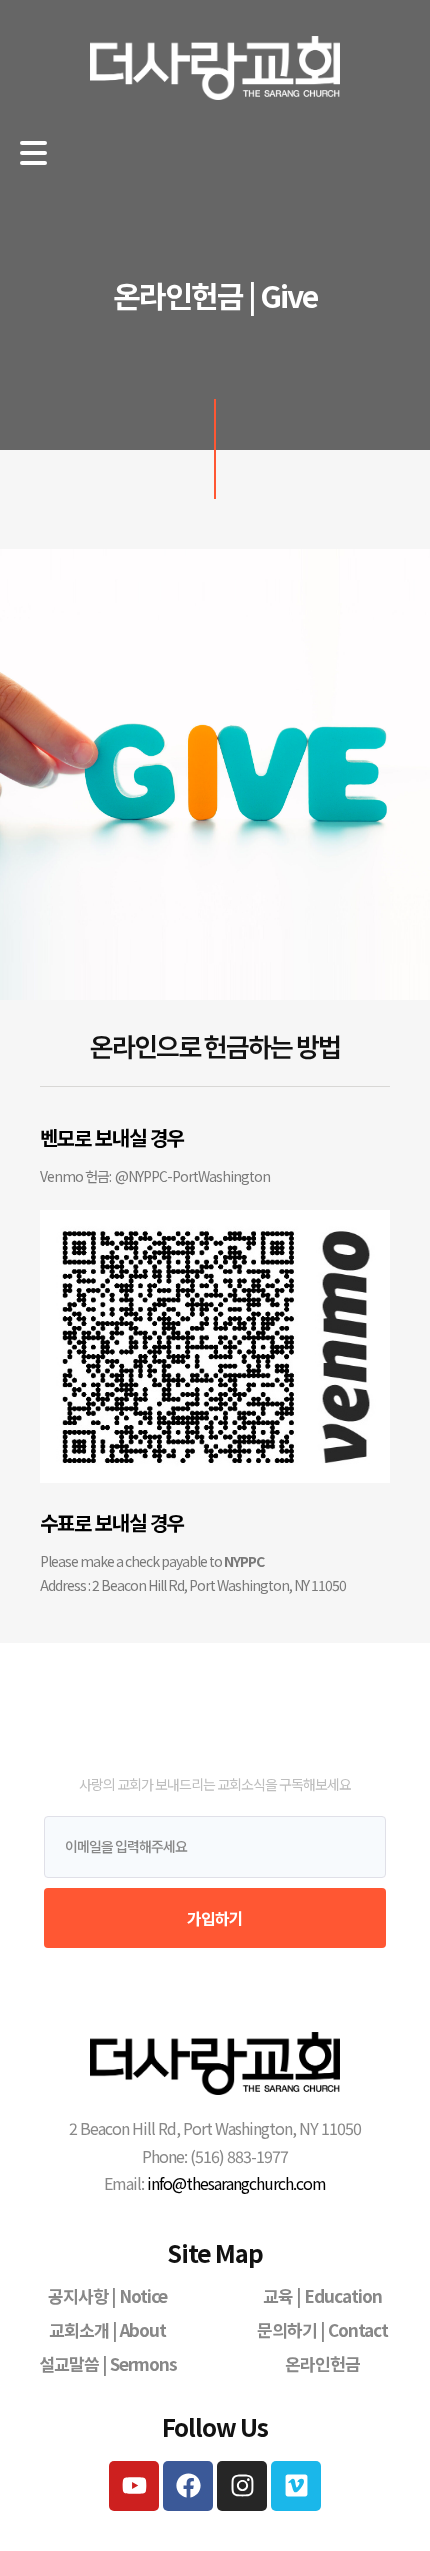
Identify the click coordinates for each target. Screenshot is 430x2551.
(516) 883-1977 (237, 2156)
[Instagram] (242, 2486)
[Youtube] (134, 2486)
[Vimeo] (296, 2486)
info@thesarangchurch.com (236, 2183)
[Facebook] (188, 2486)
